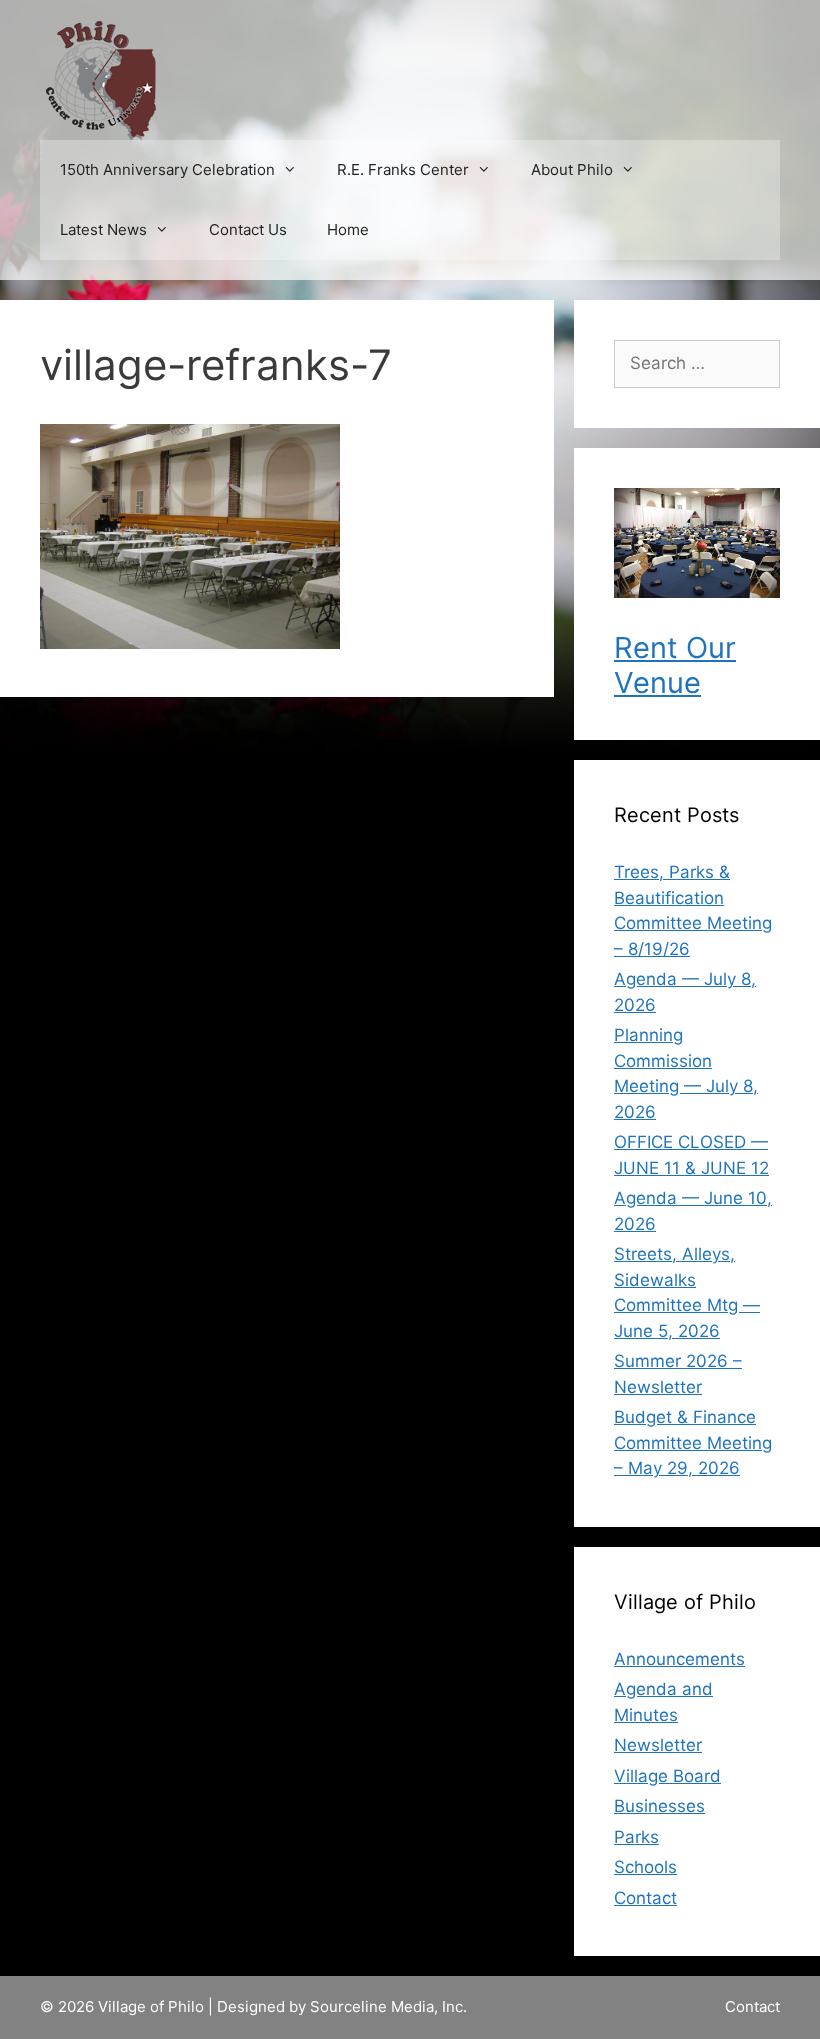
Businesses (659, 1806)
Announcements (679, 1659)
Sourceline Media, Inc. (388, 2006)
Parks (636, 1837)
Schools (645, 1867)
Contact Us (248, 229)
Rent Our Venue (675, 665)
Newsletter (658, 1745)
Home (348, 229)
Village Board (667, 1776)
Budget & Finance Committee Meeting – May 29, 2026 (693, 1442)
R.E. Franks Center (403, 169)
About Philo (572, 169)
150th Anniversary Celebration (167, 169)
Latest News (103, 229)
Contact (645, 1898)
